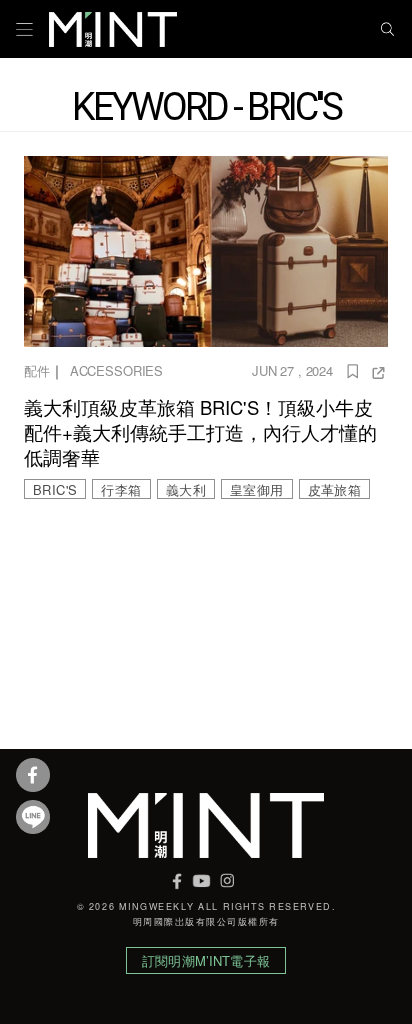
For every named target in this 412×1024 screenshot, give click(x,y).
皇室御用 (257, 489)
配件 (37, 370)
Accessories (116, 370)
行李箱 (121, 489)
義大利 (186, 489)
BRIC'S (55, 489)
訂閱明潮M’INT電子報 (206, 960)
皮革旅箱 (335, 489)
